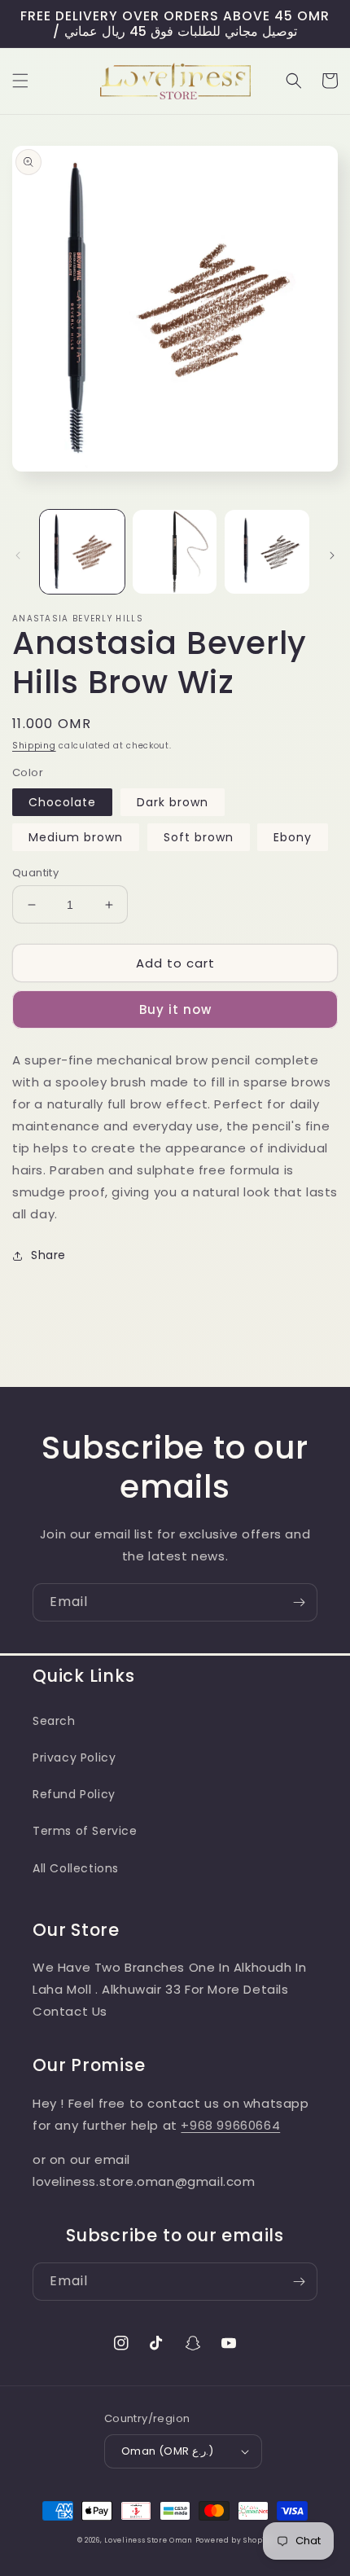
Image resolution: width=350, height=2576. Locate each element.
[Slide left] (18, 555)
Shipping (34, 746)
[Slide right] (332, 555)
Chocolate (62, 802)
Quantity (35, 873)
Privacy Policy (74, 1758)
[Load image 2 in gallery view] (175, 552)
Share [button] (48, 1255)
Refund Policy (74, 1794)
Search (54, 1721)
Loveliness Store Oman (148, 2540)
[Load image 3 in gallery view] (267, 552)
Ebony (293, 837)
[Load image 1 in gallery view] (82, 552)
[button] (20, 81)
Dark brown (173, 802)
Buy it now (175, 1009)
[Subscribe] (299, 1602)
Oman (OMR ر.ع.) (167, 2451)
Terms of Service (85, 1831)
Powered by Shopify (234, 2540)
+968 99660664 (230, 2125)
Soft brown (199, 837)
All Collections (76, 1868)
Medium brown (76, 837)
